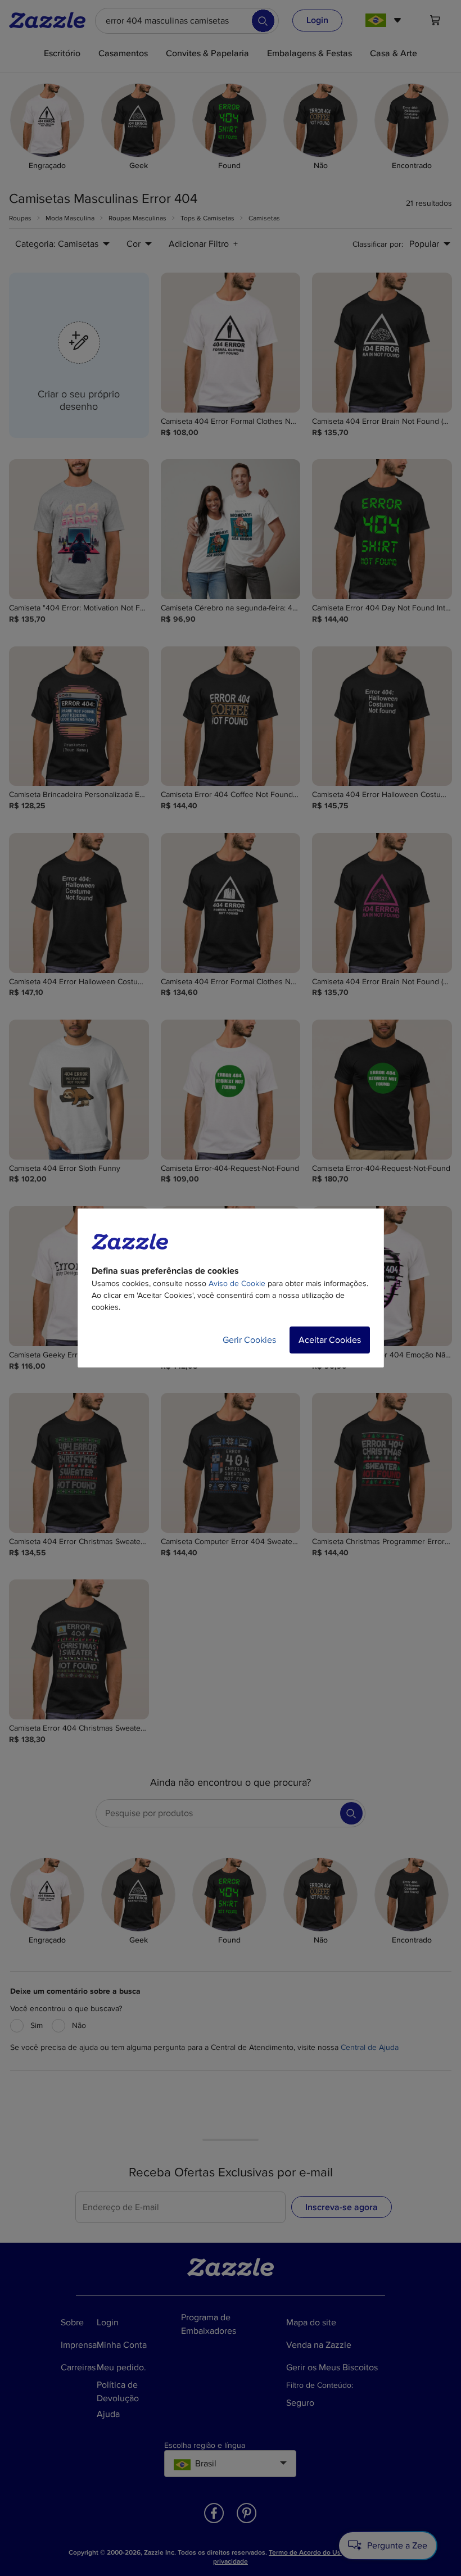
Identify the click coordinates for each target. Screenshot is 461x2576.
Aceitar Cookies (330, 1340)
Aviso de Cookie (237, 1284)
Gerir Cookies (249, 1340)
